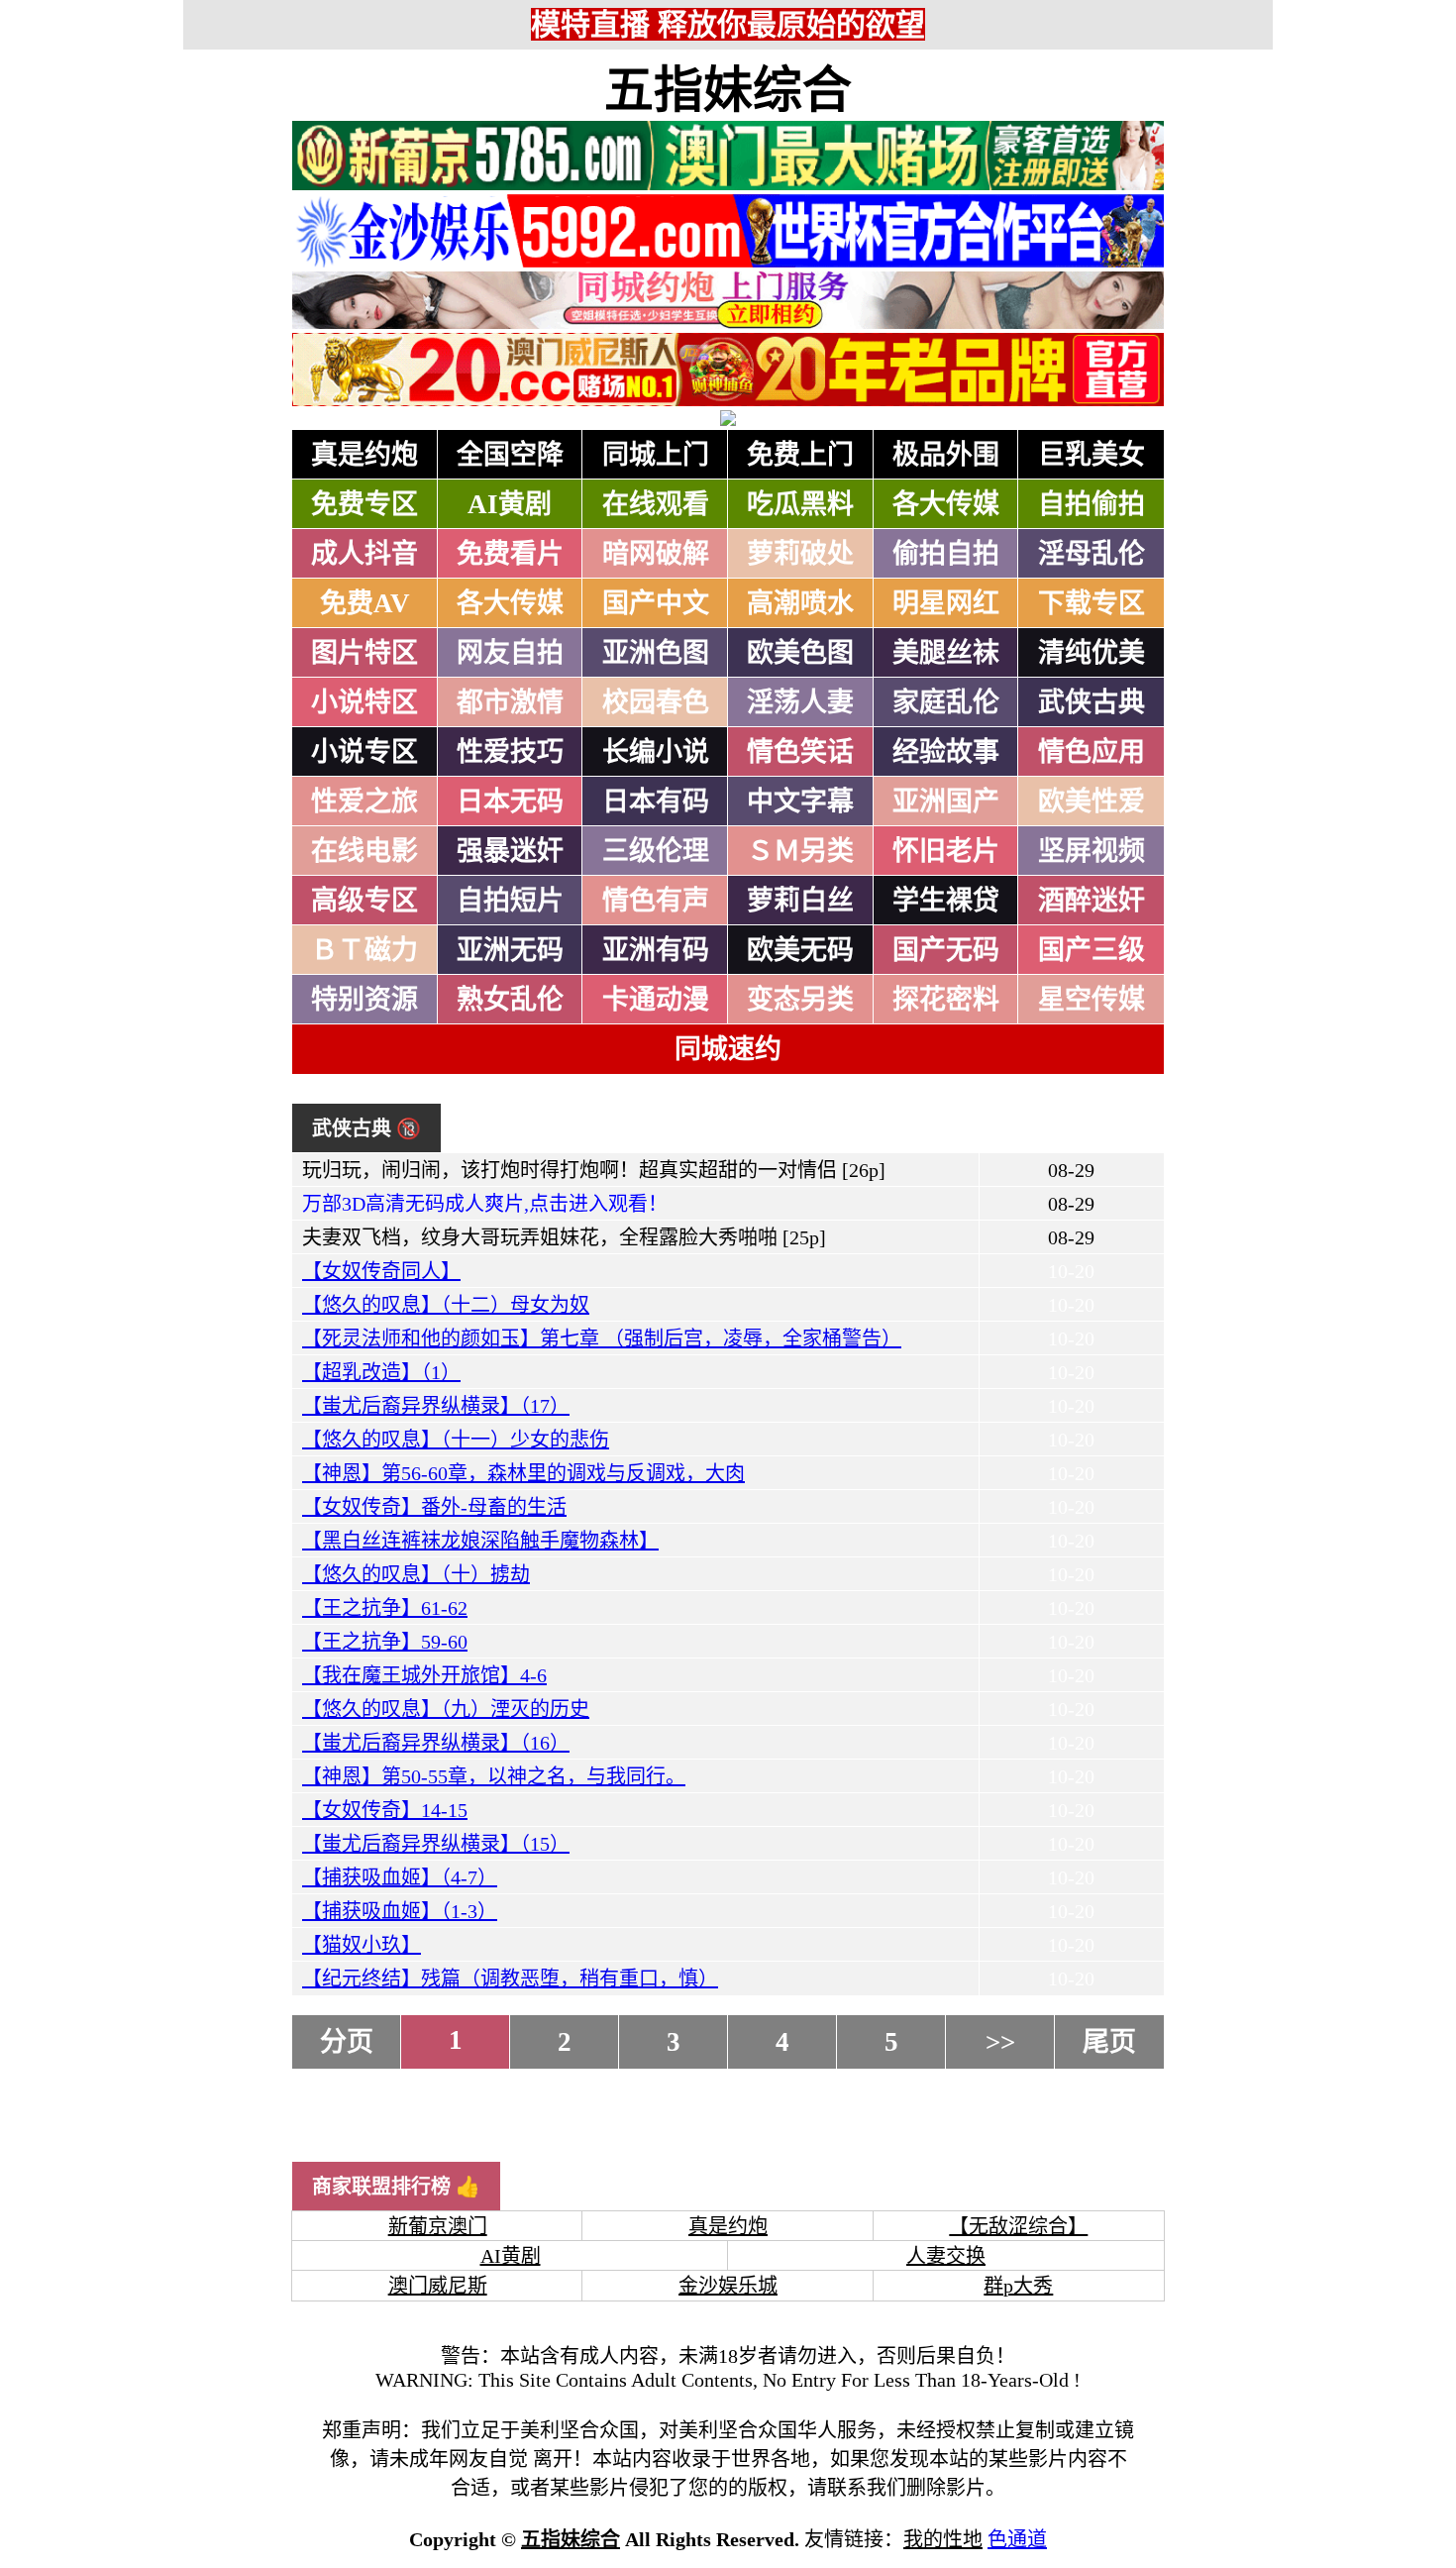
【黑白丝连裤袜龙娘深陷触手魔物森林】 (480, 1541)
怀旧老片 (946, 851)
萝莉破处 (800, 554)
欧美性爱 (1092, 802)
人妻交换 (946, 2256)
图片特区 (364, 653)
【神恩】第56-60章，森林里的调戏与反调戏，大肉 (523, 1473)
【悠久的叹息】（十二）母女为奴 (446, 1305)
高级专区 (364, 901)
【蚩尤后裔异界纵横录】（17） (436, 1406)
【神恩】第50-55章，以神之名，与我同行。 (494, 1776)
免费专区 (364, 504)
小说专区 (364, 752)
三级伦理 (656, 851)
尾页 (1109, 2042)
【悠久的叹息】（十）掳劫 (416, 1574)
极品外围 (946, 455)
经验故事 (946, 752)
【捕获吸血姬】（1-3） (400, 1911)
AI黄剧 (510, 504)
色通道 (1017, 2539)
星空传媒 (1092, 1000)
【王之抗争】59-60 (385, 1642)
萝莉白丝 (800, 901)
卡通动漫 (656, 1000)
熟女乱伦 (510, 1000)
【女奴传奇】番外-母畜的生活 (434, 1507)
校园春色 (656, 702)
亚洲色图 (656, 653)
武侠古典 (1092, 702)
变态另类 (800, 1000)
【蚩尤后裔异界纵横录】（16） (436, 1743)
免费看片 (510, 554)
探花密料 (946, 1000)
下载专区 (1092, 603)
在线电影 (364, 851)
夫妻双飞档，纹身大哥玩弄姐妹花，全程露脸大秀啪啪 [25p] (564, 1237)
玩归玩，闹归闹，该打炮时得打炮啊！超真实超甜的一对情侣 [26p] (594, 1170)
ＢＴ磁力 (364, 950)
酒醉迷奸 (1092, 901)
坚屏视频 (1092, 851)
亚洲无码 (510, 950)
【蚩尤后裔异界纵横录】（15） (436, 1844)
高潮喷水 (800, 603)
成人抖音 (364, 554)
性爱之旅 (364, 802)
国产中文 (656, 603)
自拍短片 (510, 901)
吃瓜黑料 (800, 504)
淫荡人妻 (800, 702)
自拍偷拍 (1092, 504)
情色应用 (1092, 752)
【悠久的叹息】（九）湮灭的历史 (446, 1709)
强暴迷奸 (510, 851)
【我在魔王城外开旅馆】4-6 (424, 1675)
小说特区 (364, 702)
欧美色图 (800, 653)
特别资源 (364, 1000)
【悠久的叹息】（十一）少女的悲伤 (456, 1440)
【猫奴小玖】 (362, 1945)
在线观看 (656, 504)
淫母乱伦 (1092, 554)
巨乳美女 (1092, 455)
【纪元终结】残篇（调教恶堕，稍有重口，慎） (510, 1979)
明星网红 (946, 603)
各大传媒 (946, 504)
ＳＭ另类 (800, 851)
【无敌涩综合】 (1018, 2226)
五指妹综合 (728, 90)
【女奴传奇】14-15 (385, 1810)
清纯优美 (1092, 653)
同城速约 (728, 1049)
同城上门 (656, 455)
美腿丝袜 (946, 653)
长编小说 (656, 752)
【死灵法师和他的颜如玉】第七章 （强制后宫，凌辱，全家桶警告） (602, 1338)
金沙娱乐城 (728, 2286)
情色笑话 (800, 752)
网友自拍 (510, 653)
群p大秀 (1018, 2286)
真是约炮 (364, 455)
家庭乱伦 (946, 702)
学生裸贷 (946, 901)
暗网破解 (656, 554)
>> (1000, 2042)
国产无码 (946, 950)
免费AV (365, 603)
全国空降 (510, 455)
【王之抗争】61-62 (385, 1608)
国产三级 (1092, 950)
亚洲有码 (656, 950)
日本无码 (510, 802)
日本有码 (656, 802)
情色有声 (656, 901)
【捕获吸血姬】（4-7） (400, 1877)
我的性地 (943, 2539)
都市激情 (510, 702)
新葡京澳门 (438, 2226)
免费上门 (800, 455)
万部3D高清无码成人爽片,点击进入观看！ (485, 1204)
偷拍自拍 (946, 554)
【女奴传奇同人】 (381, 1271)
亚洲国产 (946, 802)
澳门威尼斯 (438, 2286)
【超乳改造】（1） (381, 1372)
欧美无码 (800, 950)
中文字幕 (800, 802)
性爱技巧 (510, 752)
